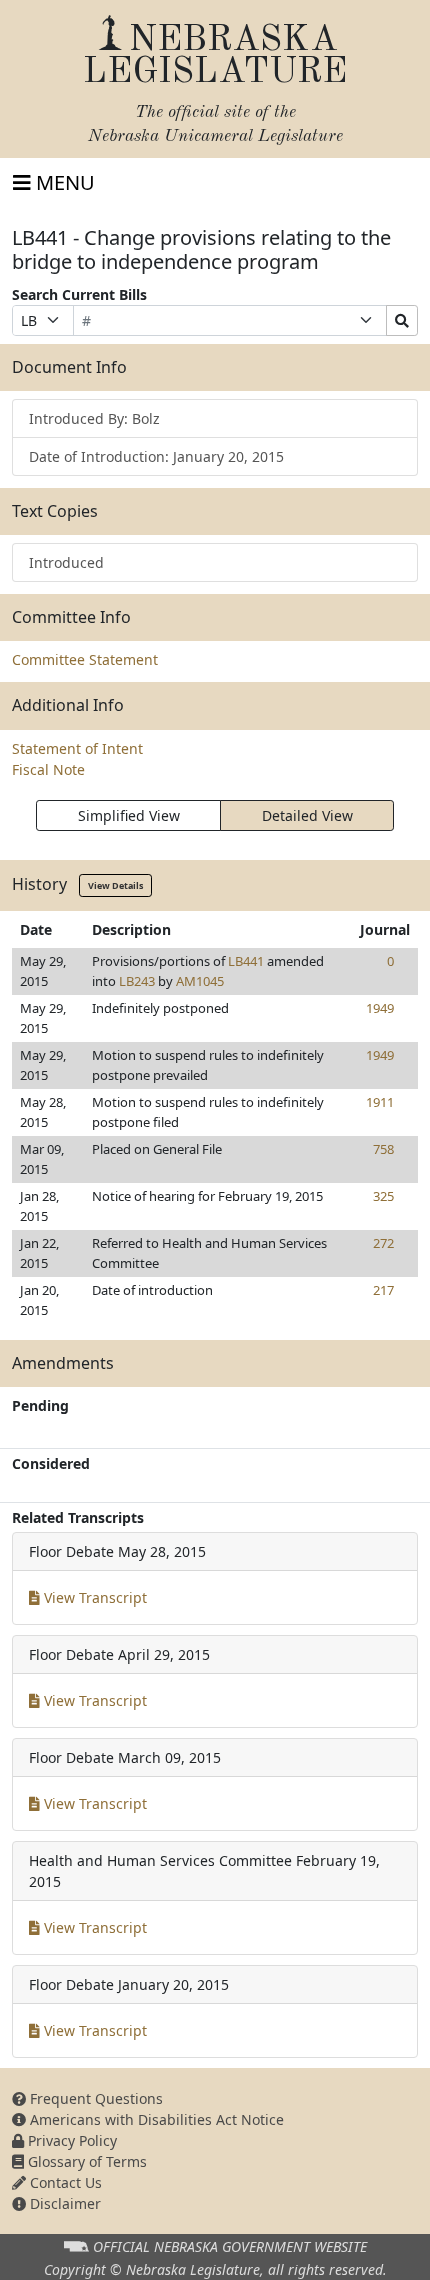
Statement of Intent (77, 748)
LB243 (137, 981)
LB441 (246, 961)
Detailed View (307, 815)
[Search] (402, 320)
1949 (380, 1008)
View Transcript (93, 1597)
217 (383, 1290)
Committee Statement (85, 659)
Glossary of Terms (85, 2161)
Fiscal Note (48, 769)
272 (383, 1243)
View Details (115, 885)
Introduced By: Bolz (94, 418)
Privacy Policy (70, 2140)
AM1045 (200, 981)
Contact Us (64, 2182)
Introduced (66, 562)
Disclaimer (63, 2203)
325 (383, 1196)
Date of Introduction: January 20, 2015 (156, 456)
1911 (380, 1102)
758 (383, 1149)
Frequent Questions (94, 2098)
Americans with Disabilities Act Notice (155, 2119)
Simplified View (129, 815)
